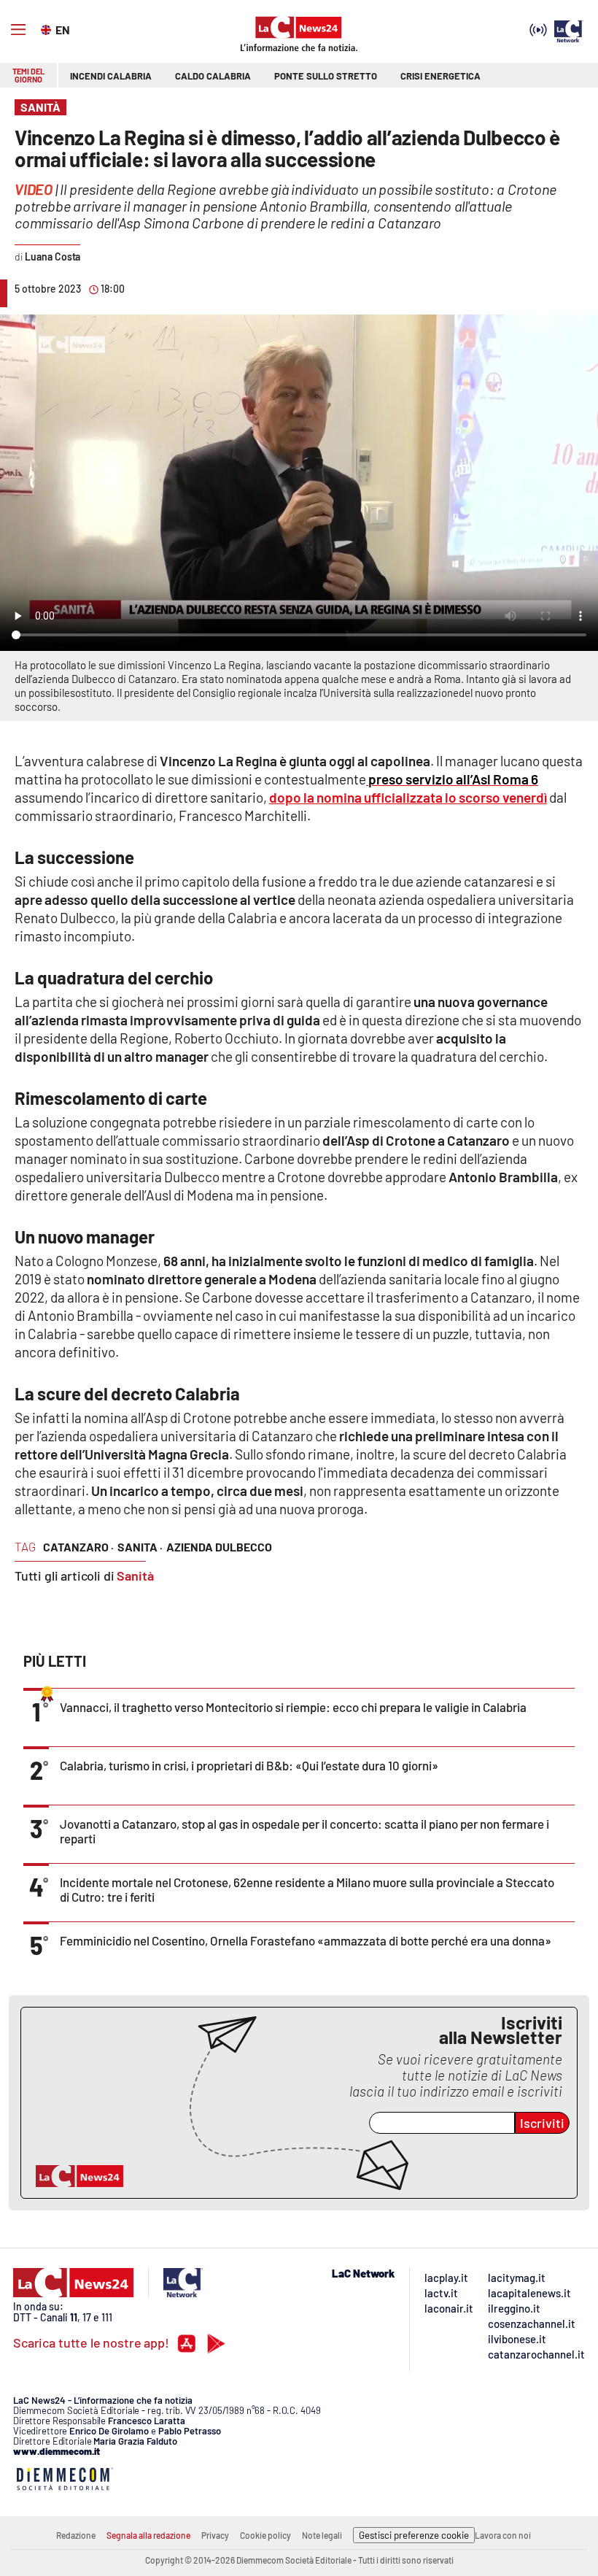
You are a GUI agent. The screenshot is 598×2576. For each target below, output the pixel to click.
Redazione (76, 2535)
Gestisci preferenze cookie (414, 2535)
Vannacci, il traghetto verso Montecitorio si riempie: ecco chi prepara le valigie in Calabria (293, 1707)
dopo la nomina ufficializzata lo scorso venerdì (408, 797)
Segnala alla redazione (148, 2535)
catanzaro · (78, 1547)
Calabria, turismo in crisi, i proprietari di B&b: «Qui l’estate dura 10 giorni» (249, 1765)
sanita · (140, 1547)
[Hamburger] (18, 30)
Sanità (135, 1576)
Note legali (322, 2535)
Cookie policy (265, 2535)
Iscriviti (542, 2123)
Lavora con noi (503, 2535)
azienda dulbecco (219, 1547)
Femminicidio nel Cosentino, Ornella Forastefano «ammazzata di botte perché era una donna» (306, 1940)
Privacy (215, 2535)
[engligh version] (48, 28)
